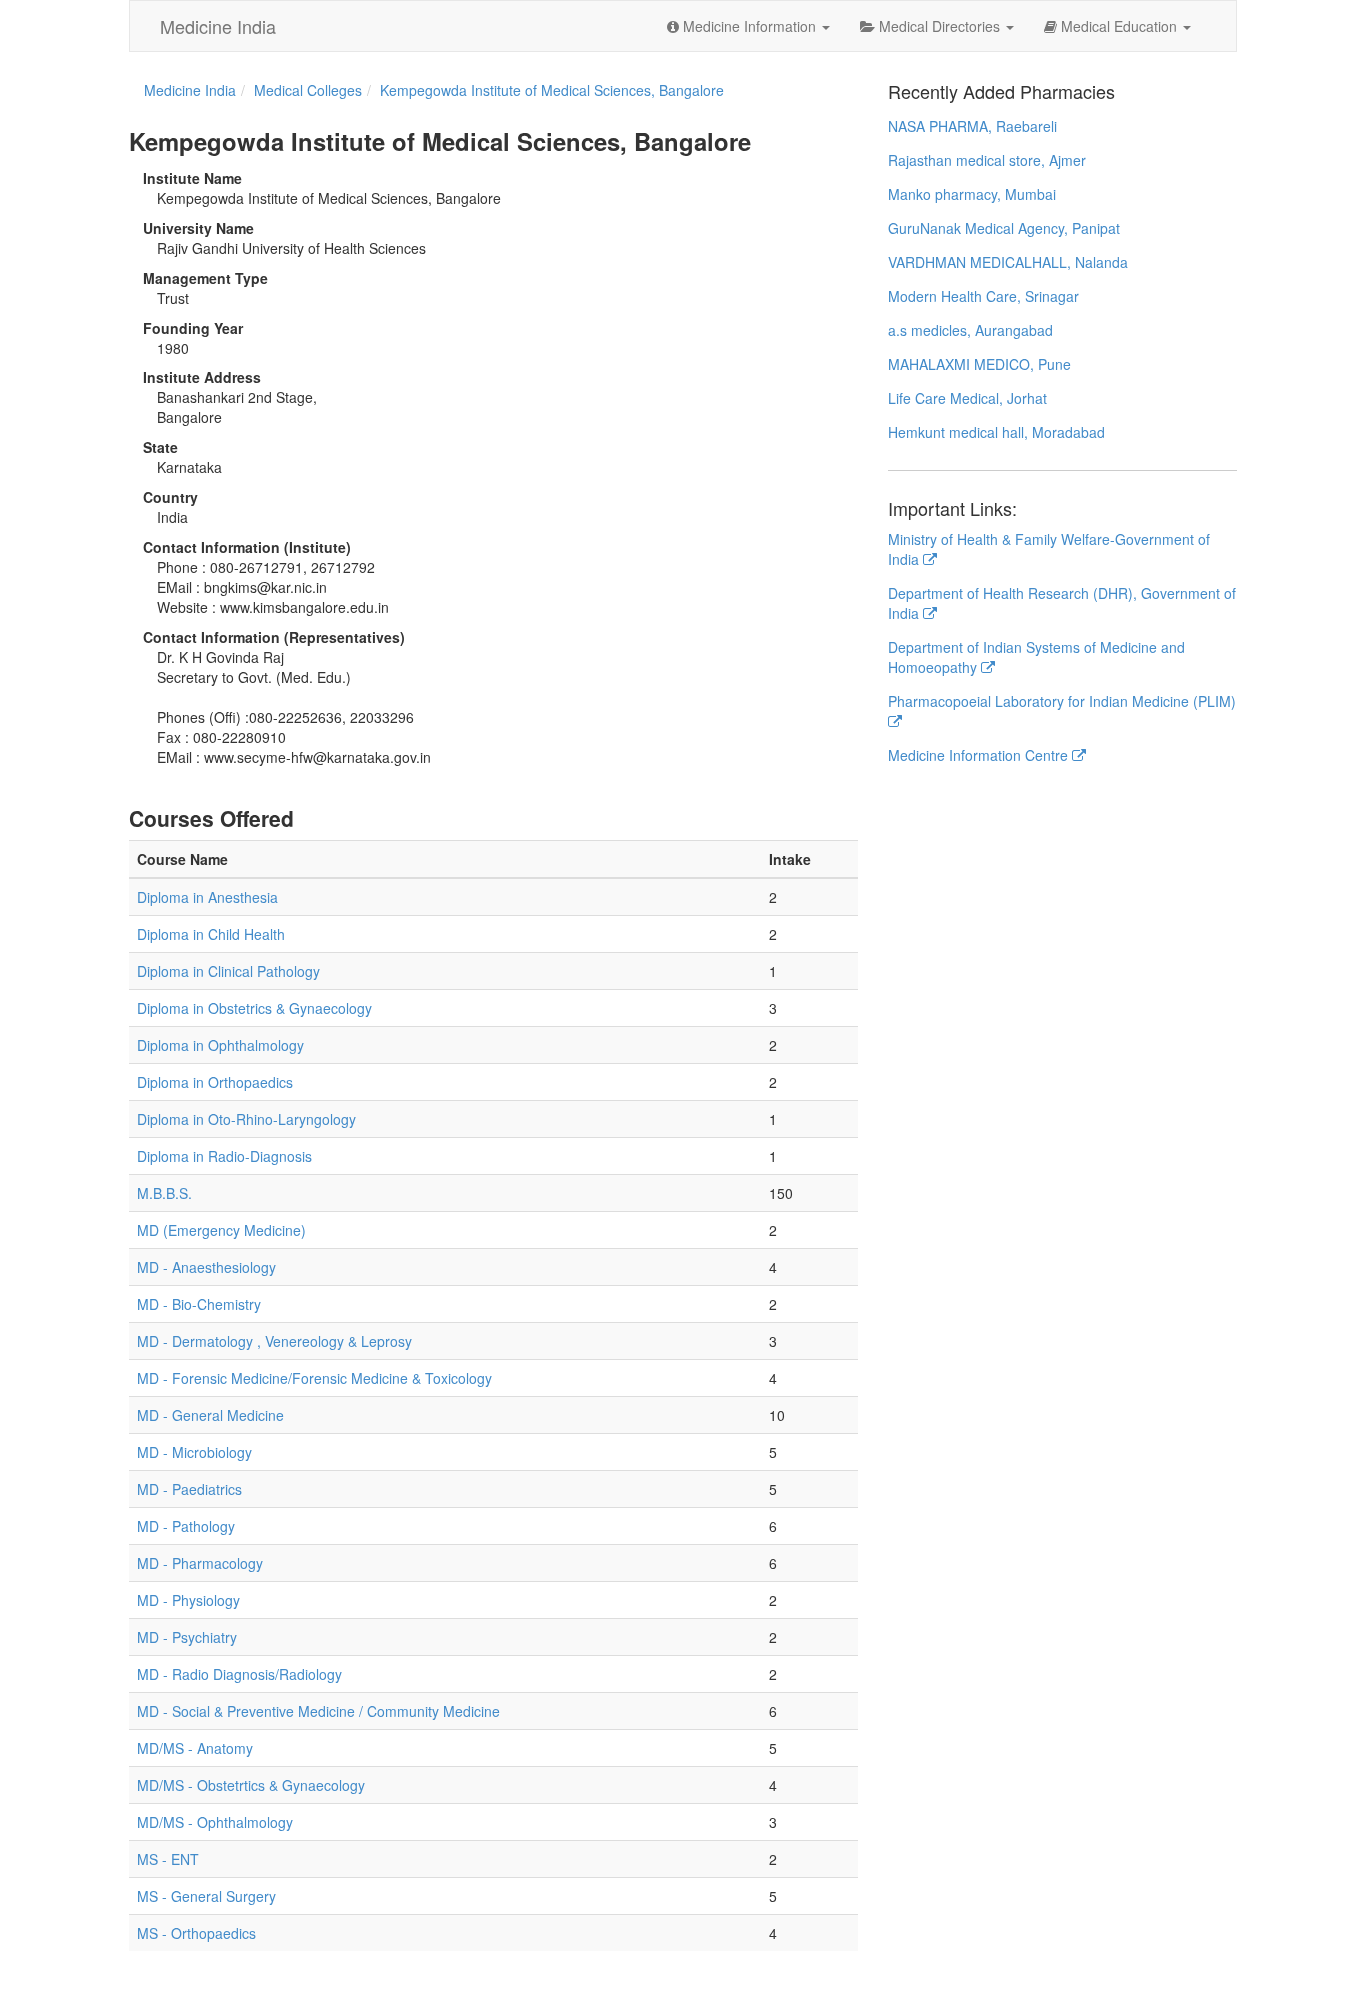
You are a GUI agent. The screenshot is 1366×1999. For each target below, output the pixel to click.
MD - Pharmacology (200, 1563)
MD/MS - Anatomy (195, 1748)
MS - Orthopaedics (196, 1933)
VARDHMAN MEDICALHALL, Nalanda (1008, 262)
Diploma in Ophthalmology (220, 1045)
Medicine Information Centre (980, 755)
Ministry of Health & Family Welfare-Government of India (1049, 549)
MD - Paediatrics (189, 1489)
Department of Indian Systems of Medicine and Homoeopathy (1036, 657)
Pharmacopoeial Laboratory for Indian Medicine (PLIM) (1062, 701)
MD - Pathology (186, 1526)
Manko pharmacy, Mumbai (972, 194)
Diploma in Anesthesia (207, 897)
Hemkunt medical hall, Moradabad (996, 432)
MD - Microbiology (194, 1452)
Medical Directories (939, 26)
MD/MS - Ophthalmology (215, 1822)
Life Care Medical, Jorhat (967, 398)
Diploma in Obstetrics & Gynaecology (254, 1008)
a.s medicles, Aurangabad (970, 330)
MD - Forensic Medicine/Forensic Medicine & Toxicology (314, 1378)
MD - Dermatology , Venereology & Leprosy (274, 1341)
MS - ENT (168, 1859)
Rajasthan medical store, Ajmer (987, 160)
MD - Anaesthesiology (206, 1267)
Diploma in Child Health (211, 934)
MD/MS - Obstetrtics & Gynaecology (251, 1785)
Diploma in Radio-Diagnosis (224, 1156)
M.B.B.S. (164, 1193)
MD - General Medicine (210, 1415)
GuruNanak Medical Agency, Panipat (1004, 228)
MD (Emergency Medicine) (221, 1230)
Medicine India (218, 26)
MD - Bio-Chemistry (199, 1304)
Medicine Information (749, 26)
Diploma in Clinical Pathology (228, 971)
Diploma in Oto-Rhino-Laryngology (246, 1119)
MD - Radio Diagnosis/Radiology (239, 1674)
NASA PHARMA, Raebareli (972, 126)
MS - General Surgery (206, 1896)
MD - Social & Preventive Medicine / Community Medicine (318, 1711)
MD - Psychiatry (187, 1637)
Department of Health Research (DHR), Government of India (1062, 603)
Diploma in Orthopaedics (215, 1082)
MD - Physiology (188, 1600)
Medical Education (1119, 26)
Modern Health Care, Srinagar (983, 296)
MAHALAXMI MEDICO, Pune (979, 364)
